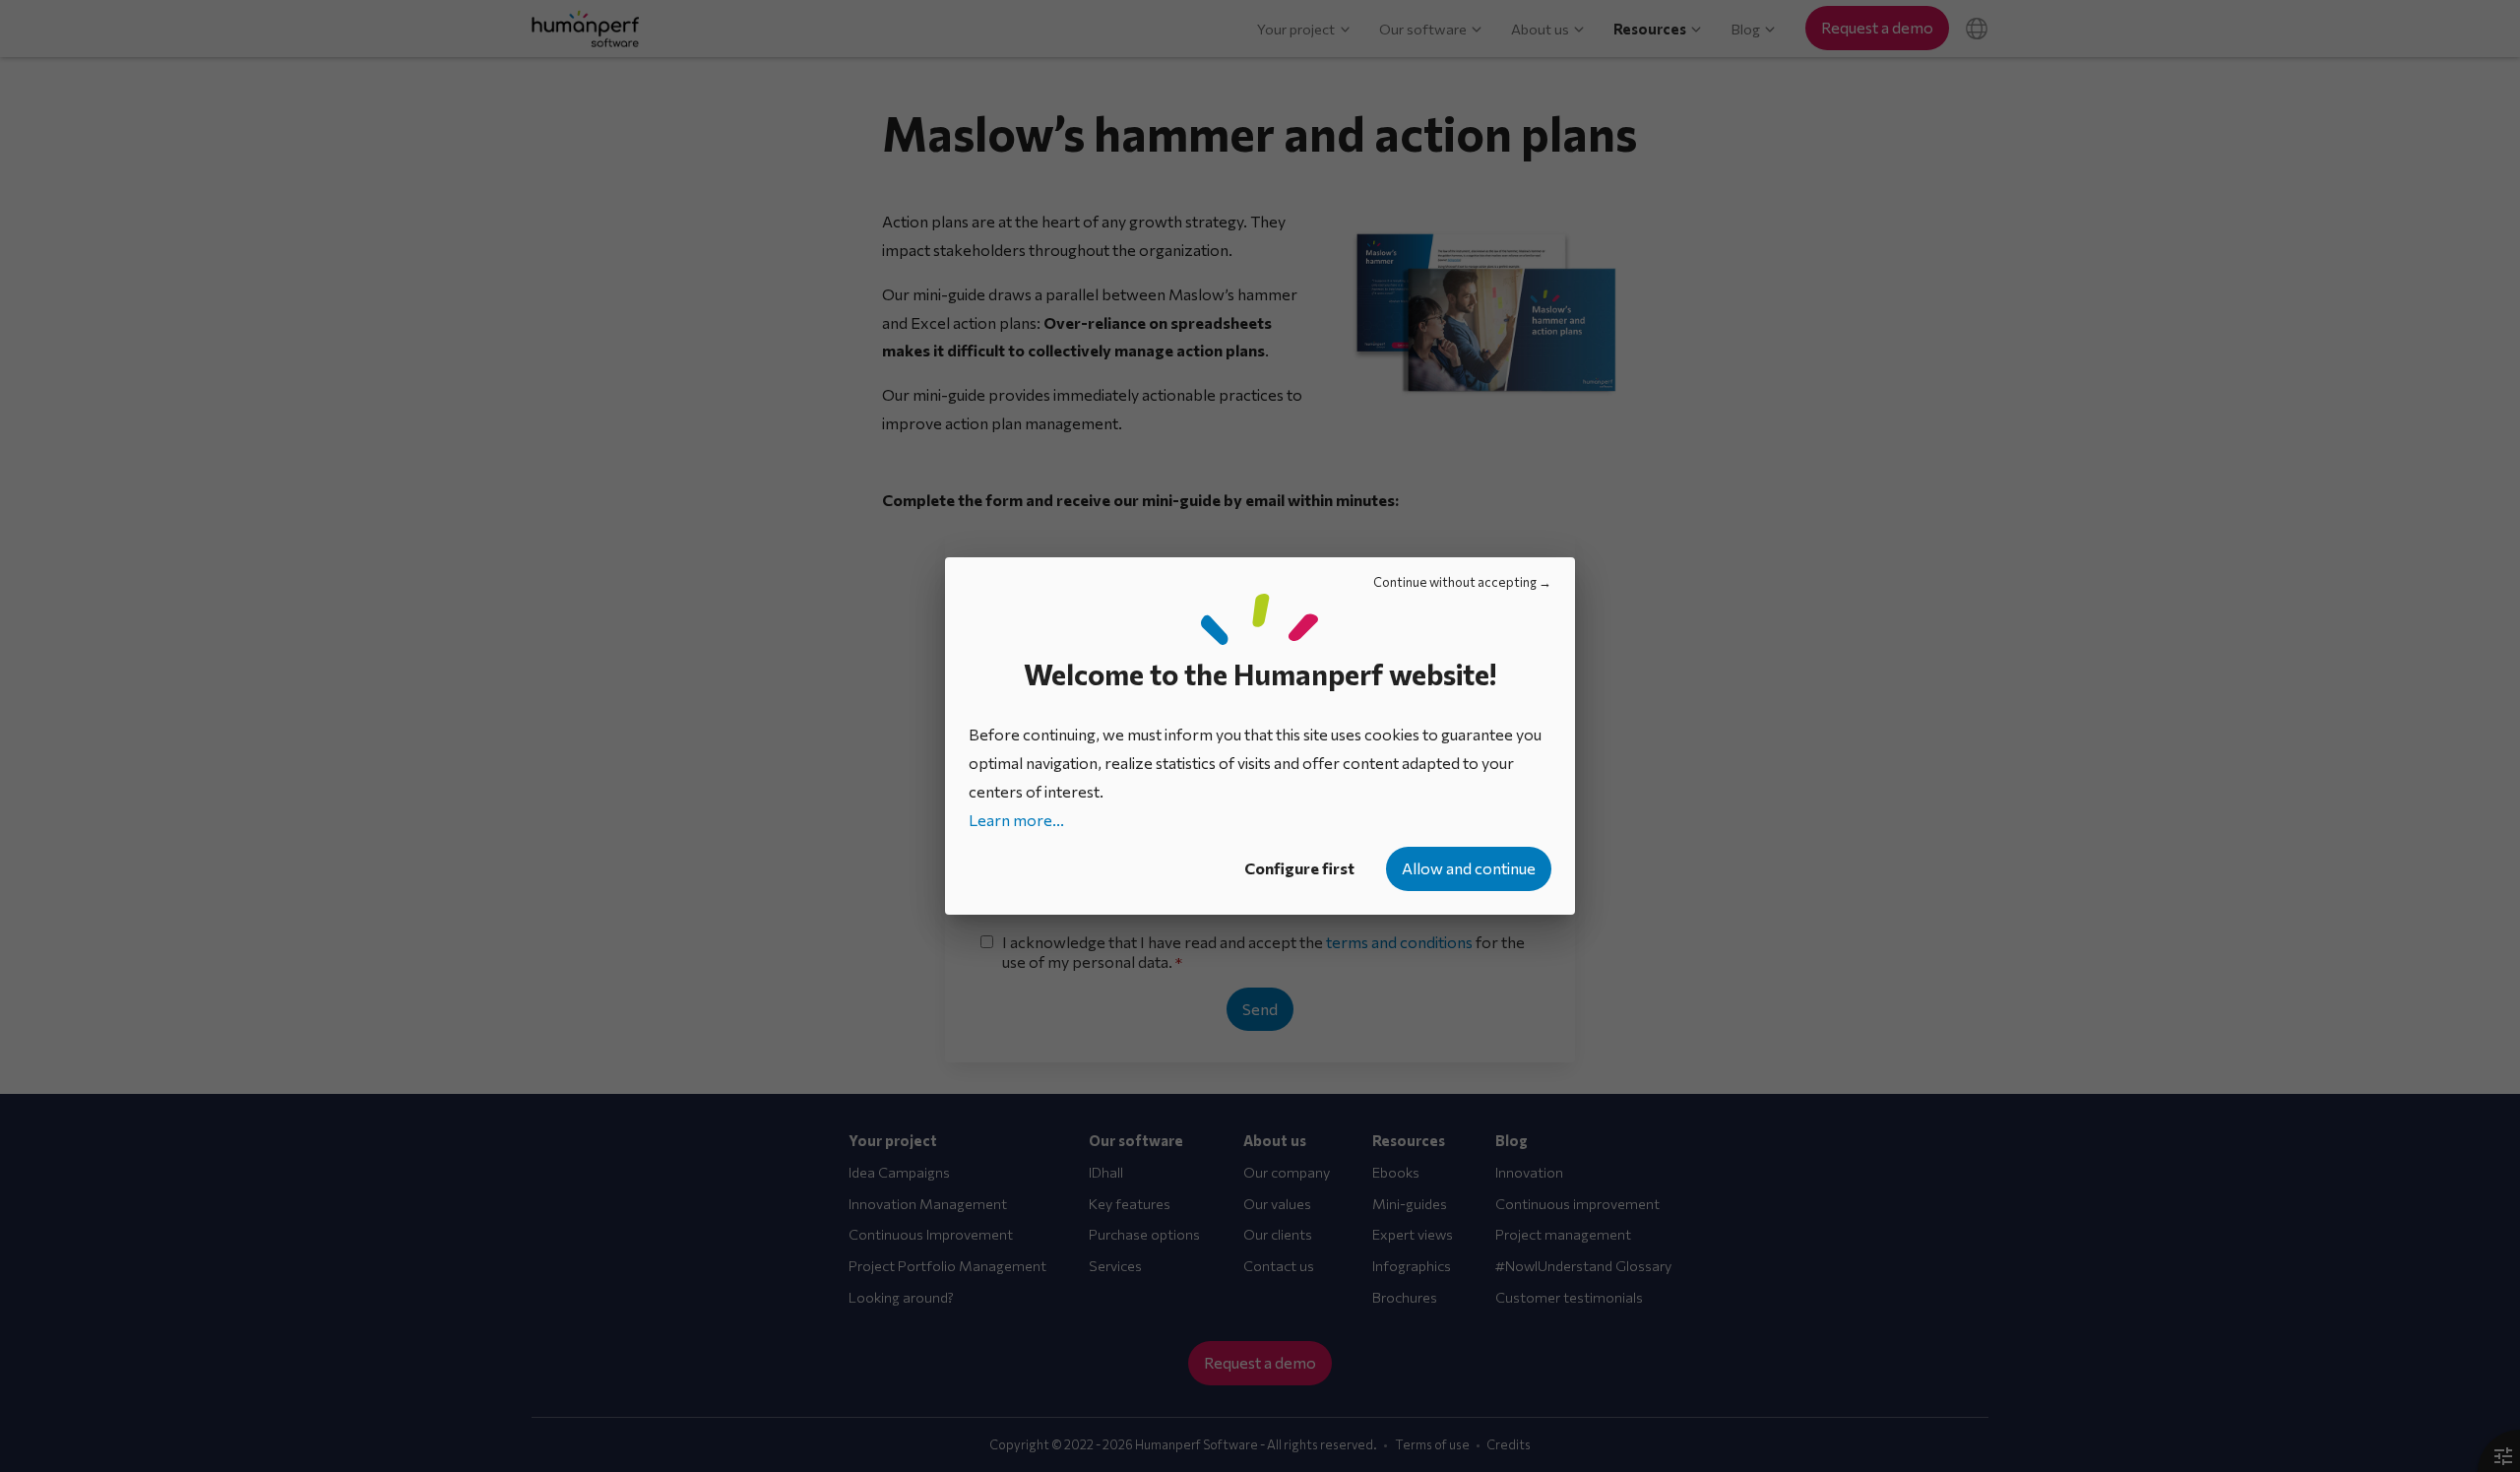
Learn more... (1016, 820)
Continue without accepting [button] (1455, 582)
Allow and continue (1469, 868)
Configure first (1299, 868)
